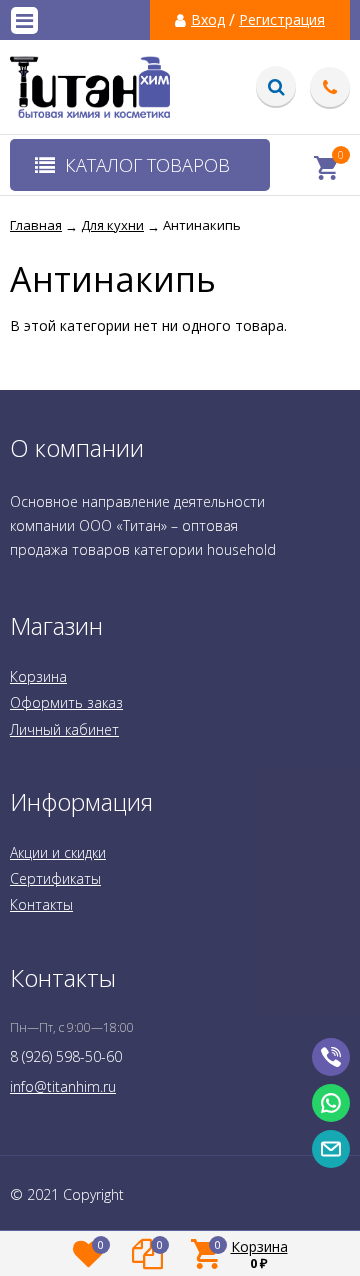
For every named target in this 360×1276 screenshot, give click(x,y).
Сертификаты (55, 878)
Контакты (41, 904)
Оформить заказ (66, 702)
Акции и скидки (58, 852)
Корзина (38, 676)
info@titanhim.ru (63, 1086)
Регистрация (282, 20)
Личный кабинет (64, 729)
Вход (208, 20)
